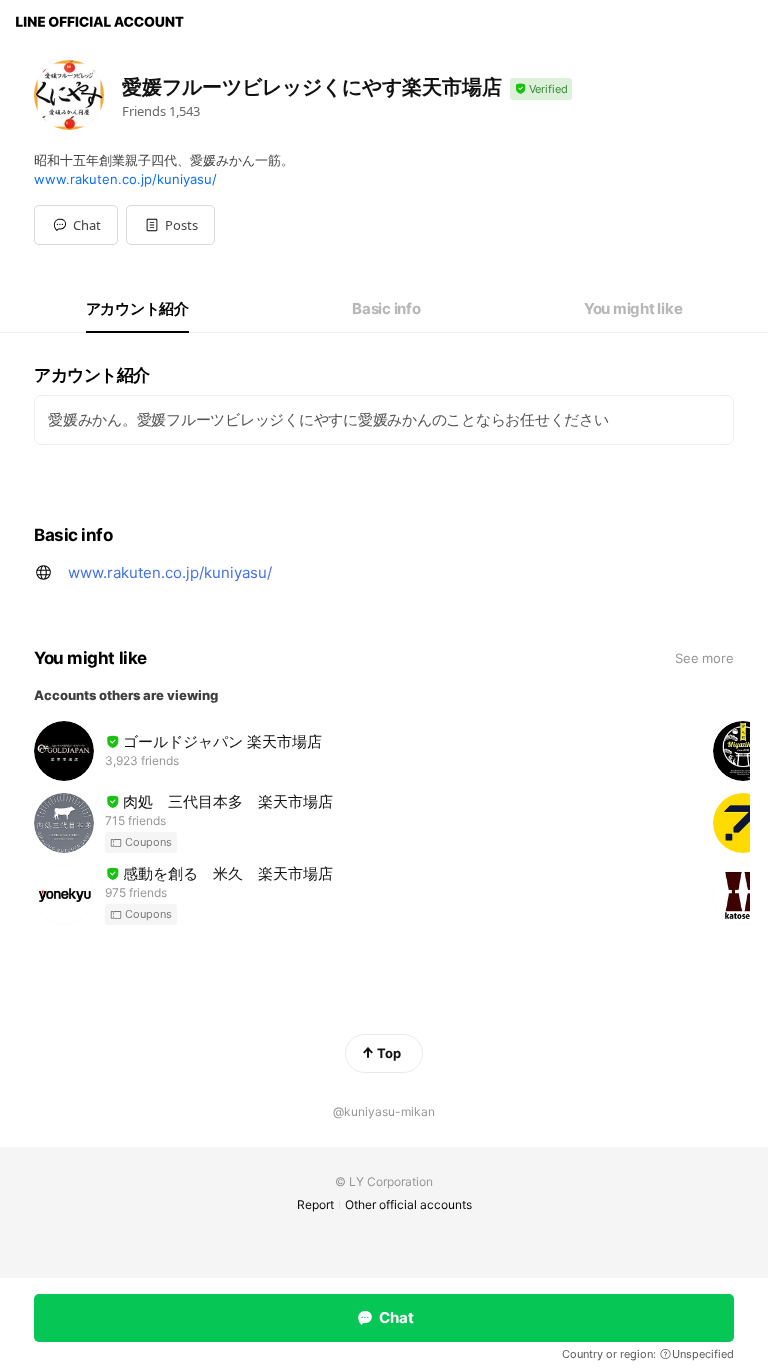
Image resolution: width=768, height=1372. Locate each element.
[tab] (137, 309)
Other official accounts (408, 1204)
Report (315, 1204)
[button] (170, 225)
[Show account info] (541, 89)
